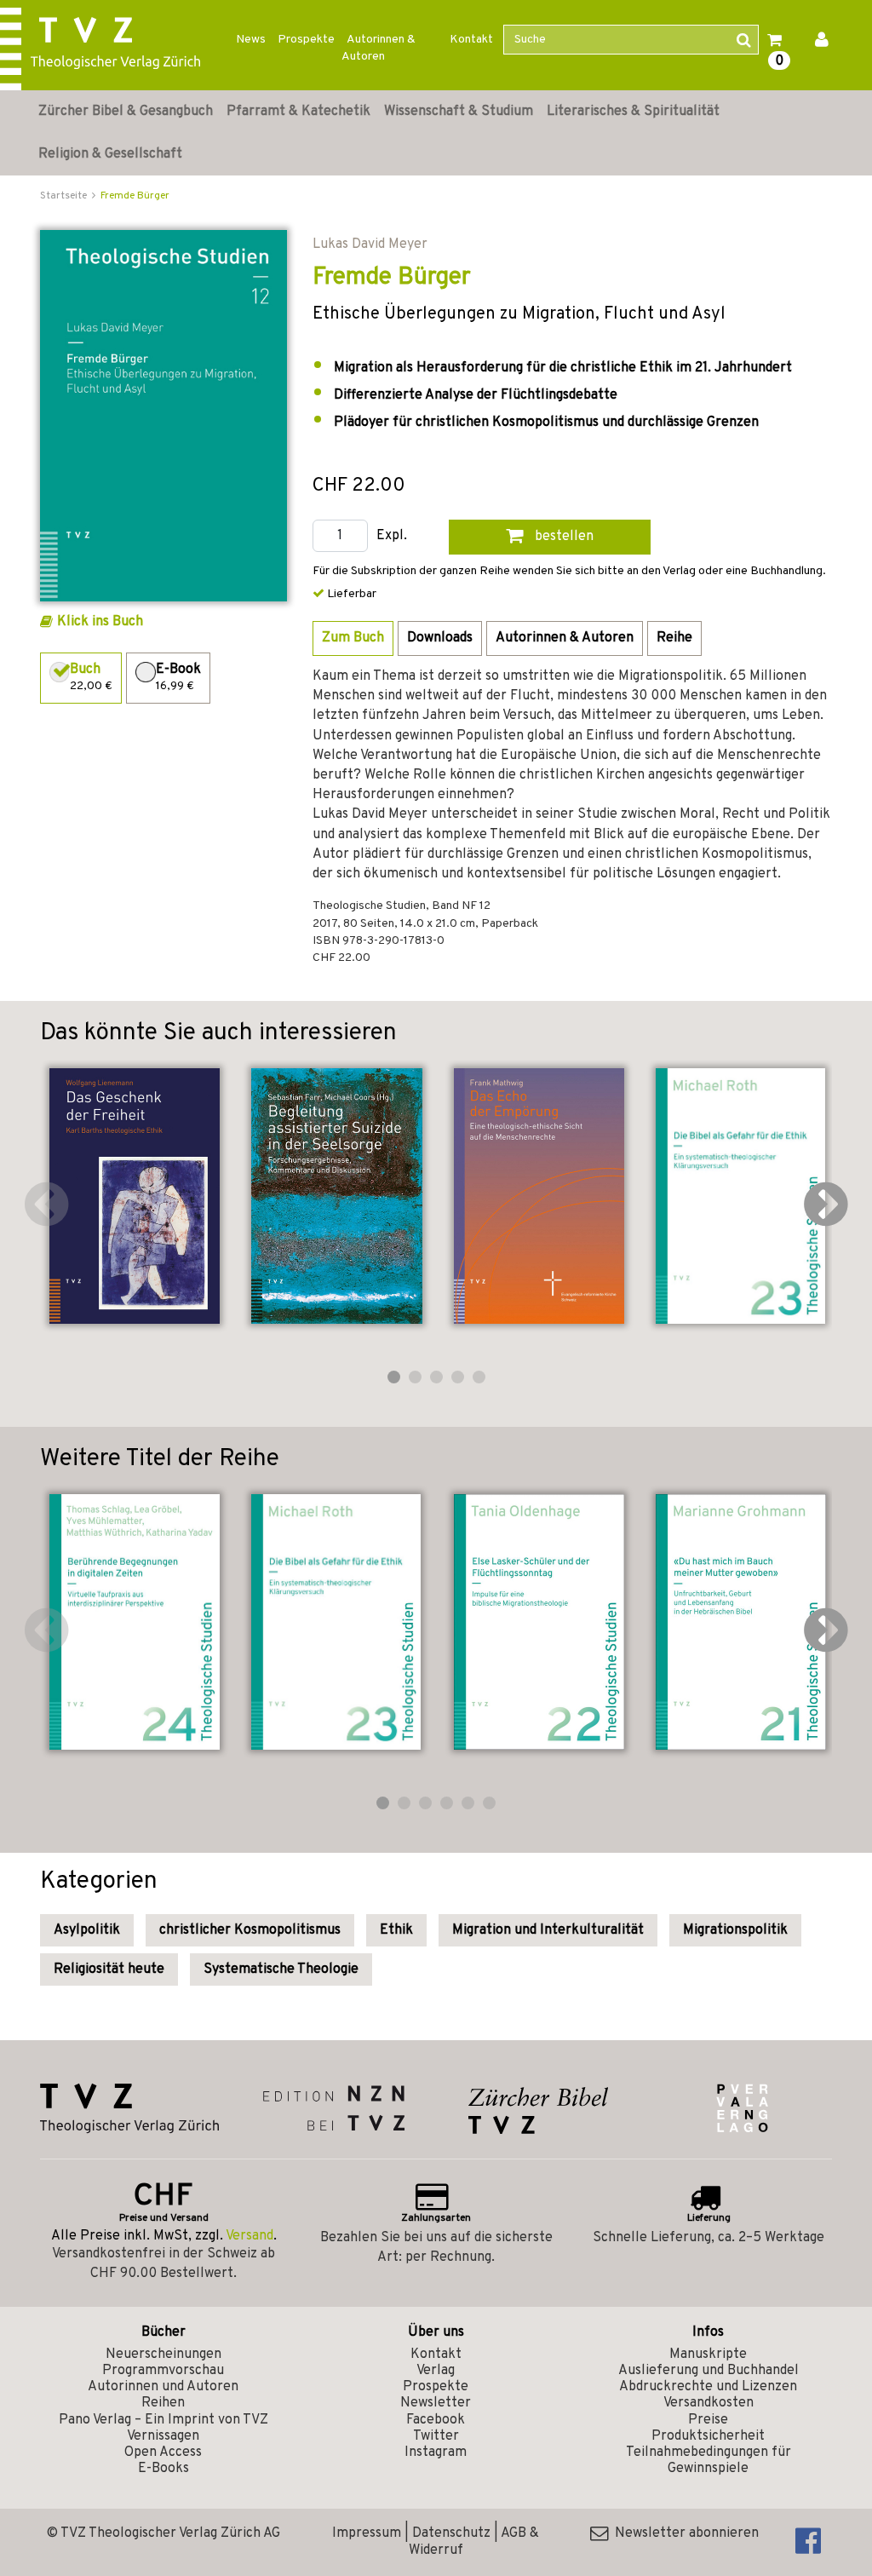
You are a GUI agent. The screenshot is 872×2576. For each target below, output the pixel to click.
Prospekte (306, 40)
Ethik (396, 1930)
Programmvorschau (163, 2371)
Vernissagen (163, 2436)
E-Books (163, 2469)
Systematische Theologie (281, 1969)
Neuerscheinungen (163, 2355)
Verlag (436, 2371)
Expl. (392, 536)
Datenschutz (451, 2533)
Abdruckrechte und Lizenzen (708, 2387)
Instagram (436, 2452)
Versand (250, 2236)
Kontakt (471, 40)
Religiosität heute (109, 1969)
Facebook (436, 2420)
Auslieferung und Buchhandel (708, 2371)
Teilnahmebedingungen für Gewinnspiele (708, 2461)
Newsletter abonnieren (683, 2533)
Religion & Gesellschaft (110, 154)
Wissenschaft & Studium (459, 112)
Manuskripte (708, 2355)
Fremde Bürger (135, 196)
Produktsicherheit (708, 2436)
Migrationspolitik (735, 1930)
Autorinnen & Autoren (379, 48)
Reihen (163, 2403)
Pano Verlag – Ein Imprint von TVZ (163, 2420)
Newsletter (436, 2403)
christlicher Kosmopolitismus (250, 1930)
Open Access (163, 2452)
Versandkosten (708, 2403)
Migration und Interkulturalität (548, 1930)
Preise (708, 2420)
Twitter (436, 2436)
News (251, 40)
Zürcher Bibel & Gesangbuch (126, 112)
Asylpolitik (87, 1930)
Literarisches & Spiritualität (633, 112)
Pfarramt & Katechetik (298, 112)
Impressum (367, 2533)
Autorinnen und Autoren (163, 2387)
